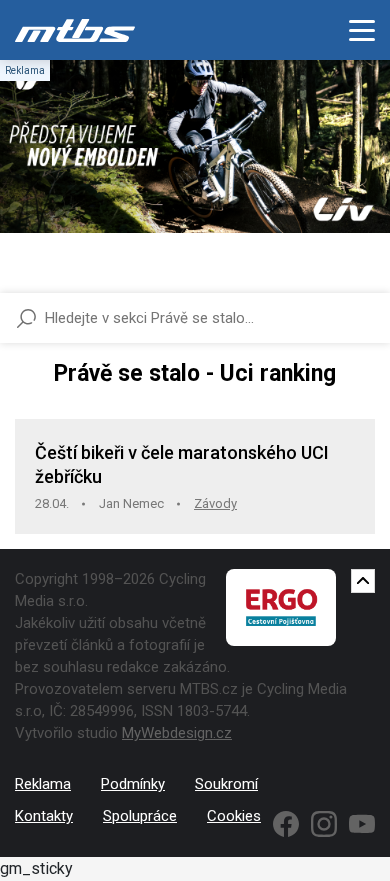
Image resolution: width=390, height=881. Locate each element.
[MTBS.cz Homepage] (75, 30)
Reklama (43, 784)
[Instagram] (324, 824)
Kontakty (44, 816)
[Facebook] (286, 824)
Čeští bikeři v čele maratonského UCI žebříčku (182, 464)
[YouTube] (362, 824)
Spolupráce (140, 816)
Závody (215, 503)
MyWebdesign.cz (177, 733)
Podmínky (133, 784)
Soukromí (226, 784)
